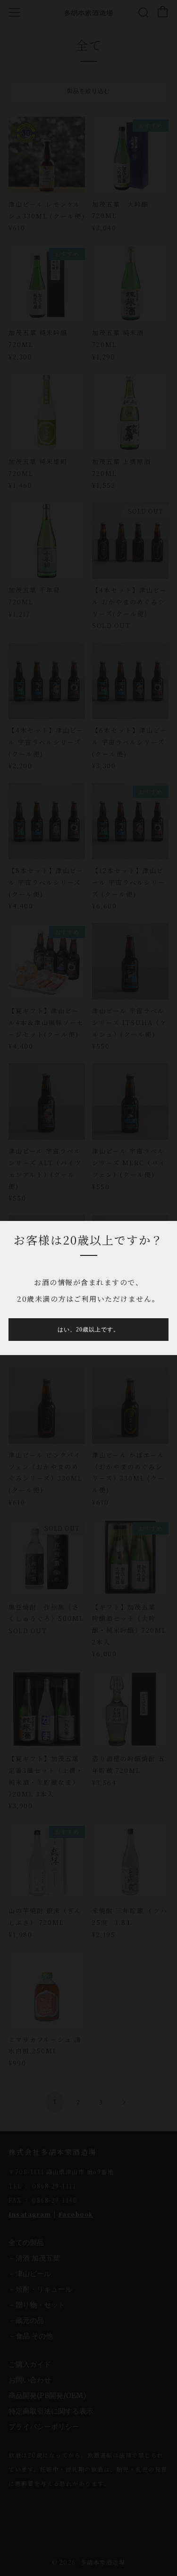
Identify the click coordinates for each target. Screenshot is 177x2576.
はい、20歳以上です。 (88, 1330)
